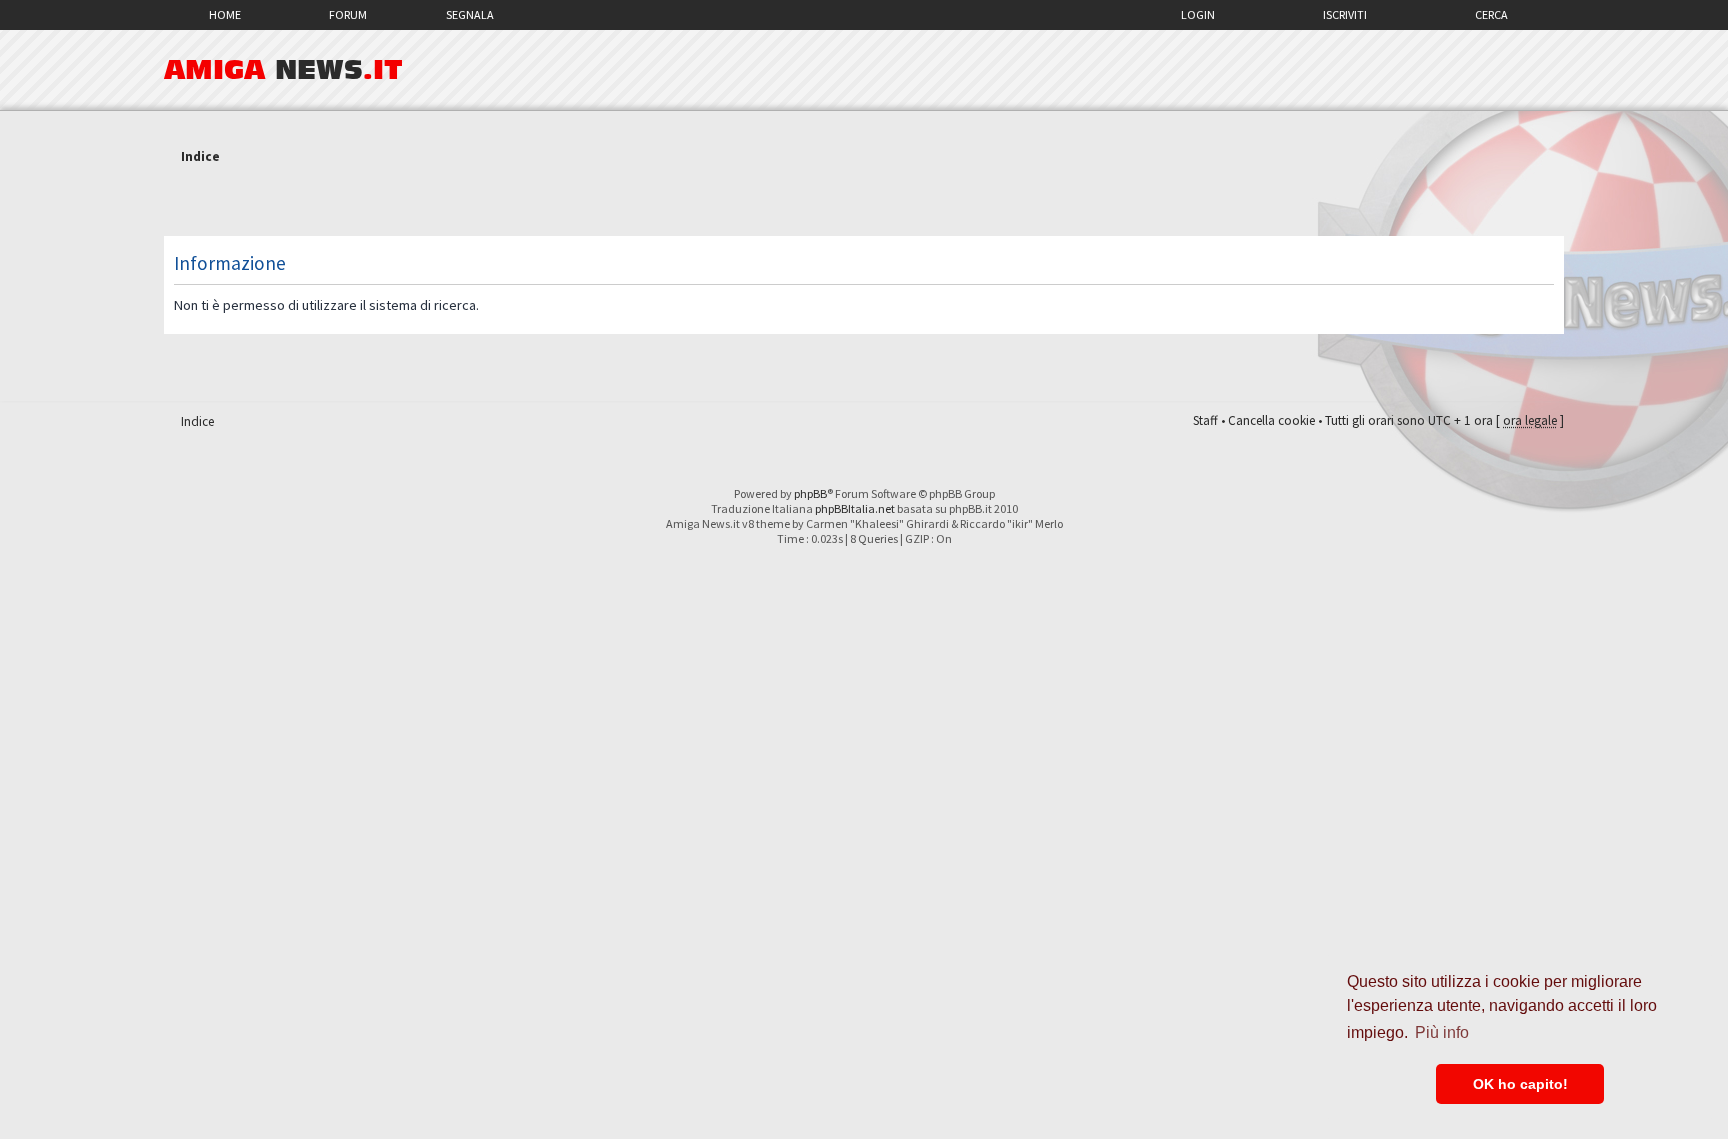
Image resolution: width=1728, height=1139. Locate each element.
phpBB (810, 493)
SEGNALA (470, 14)
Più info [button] (1442, 1032)
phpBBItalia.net (855, 508)
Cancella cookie (1271, 420)
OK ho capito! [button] (1520, 1084)
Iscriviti (1345, 14)
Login (1198, 14)
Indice (200, 156)
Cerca (1491, 14)
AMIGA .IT (283, 70)
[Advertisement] (864, 203)
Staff (1205, 420)
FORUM (348, 14)
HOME (225, 14)
